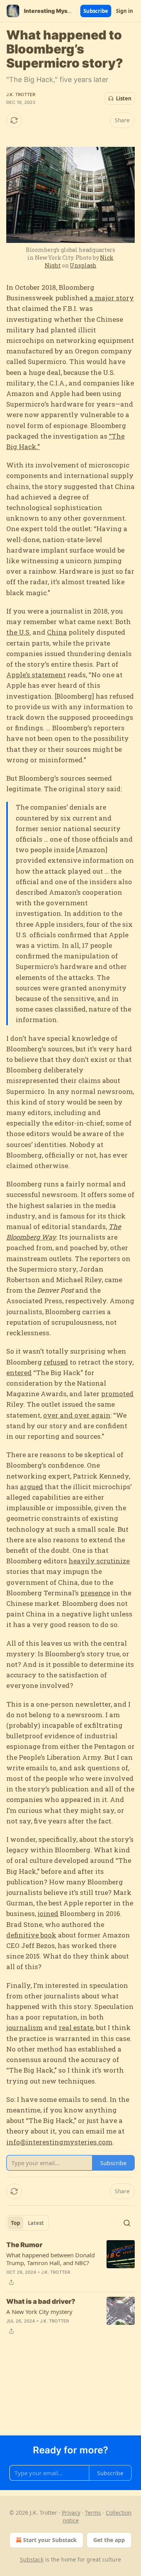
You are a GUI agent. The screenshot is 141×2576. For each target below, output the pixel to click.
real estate (76, 2027)
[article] (70, 2264)
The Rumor (24, 2245)
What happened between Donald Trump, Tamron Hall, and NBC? (51, 2259)
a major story (112, 298)
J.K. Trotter (21, 95)
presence (95, 1593)
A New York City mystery (39, 2312)
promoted (117, 1394)
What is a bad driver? (41, 2301)
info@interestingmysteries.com (59, 2142)
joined (48, 1913)
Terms (93, 2513)
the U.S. (19, 632)
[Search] (127, 2223)
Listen (124, 98)
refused (56, 1362)
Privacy (71, 2513)
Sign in (125, 11)
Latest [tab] (36, 2223)
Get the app (109, 2540)
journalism (24, 2027)
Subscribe (96, 11)
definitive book (31, 1935)
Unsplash (83, 265)
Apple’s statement (36, 675)
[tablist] (27, 2223)
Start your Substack (50, 2540)
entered (19, 1373)
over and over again (77, 1415)
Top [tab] (15, 2223)
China (57, 632)
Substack (32, 2559)
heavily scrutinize (99, 1561)
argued (32, 1487)
